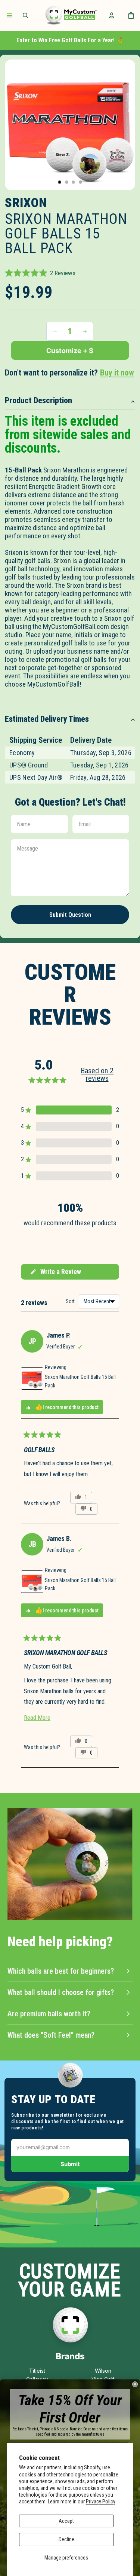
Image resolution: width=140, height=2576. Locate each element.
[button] (40, 273)
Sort (71, 1301)
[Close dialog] (135, 2384)
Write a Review (55, 1274)
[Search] (25, 15)
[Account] (112, 15)
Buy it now (117, 373)
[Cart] (131, 15)
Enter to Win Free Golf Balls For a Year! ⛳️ (70, 40)
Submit (70, 2164)
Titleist (37, 2371)
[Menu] (9, 15)
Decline (66, 2539)
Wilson (103, 2371)
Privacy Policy (101, 2502)
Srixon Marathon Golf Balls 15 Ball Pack (80, 1381)
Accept (66, 2521)
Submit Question (70, 915)
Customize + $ (70, 351)
